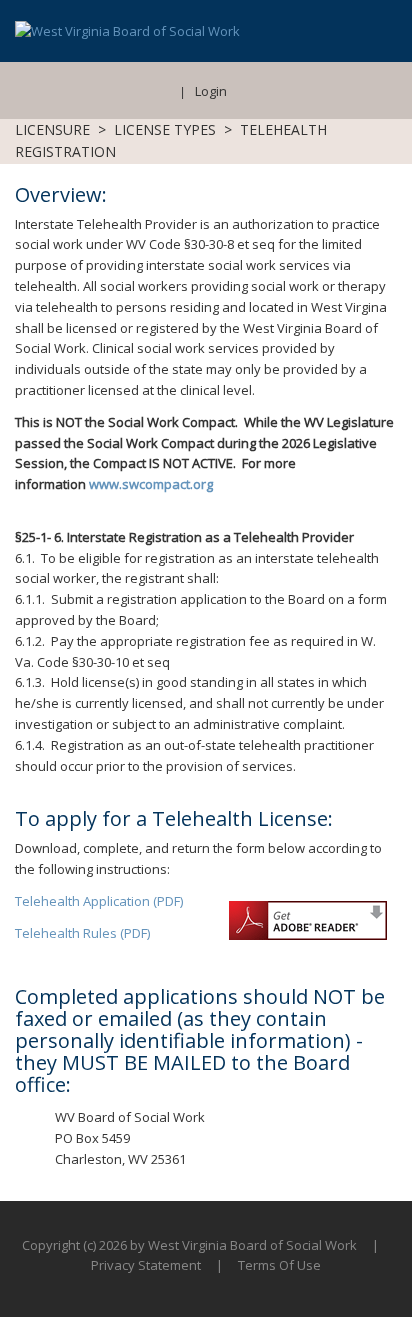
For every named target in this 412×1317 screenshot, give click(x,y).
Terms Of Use (279, 1265)
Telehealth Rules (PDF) (82, 933)
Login (211, 91)
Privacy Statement (146, 1265)
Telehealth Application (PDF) (99, 901)
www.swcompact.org (151, 484)
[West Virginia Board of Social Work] (127, 30)
